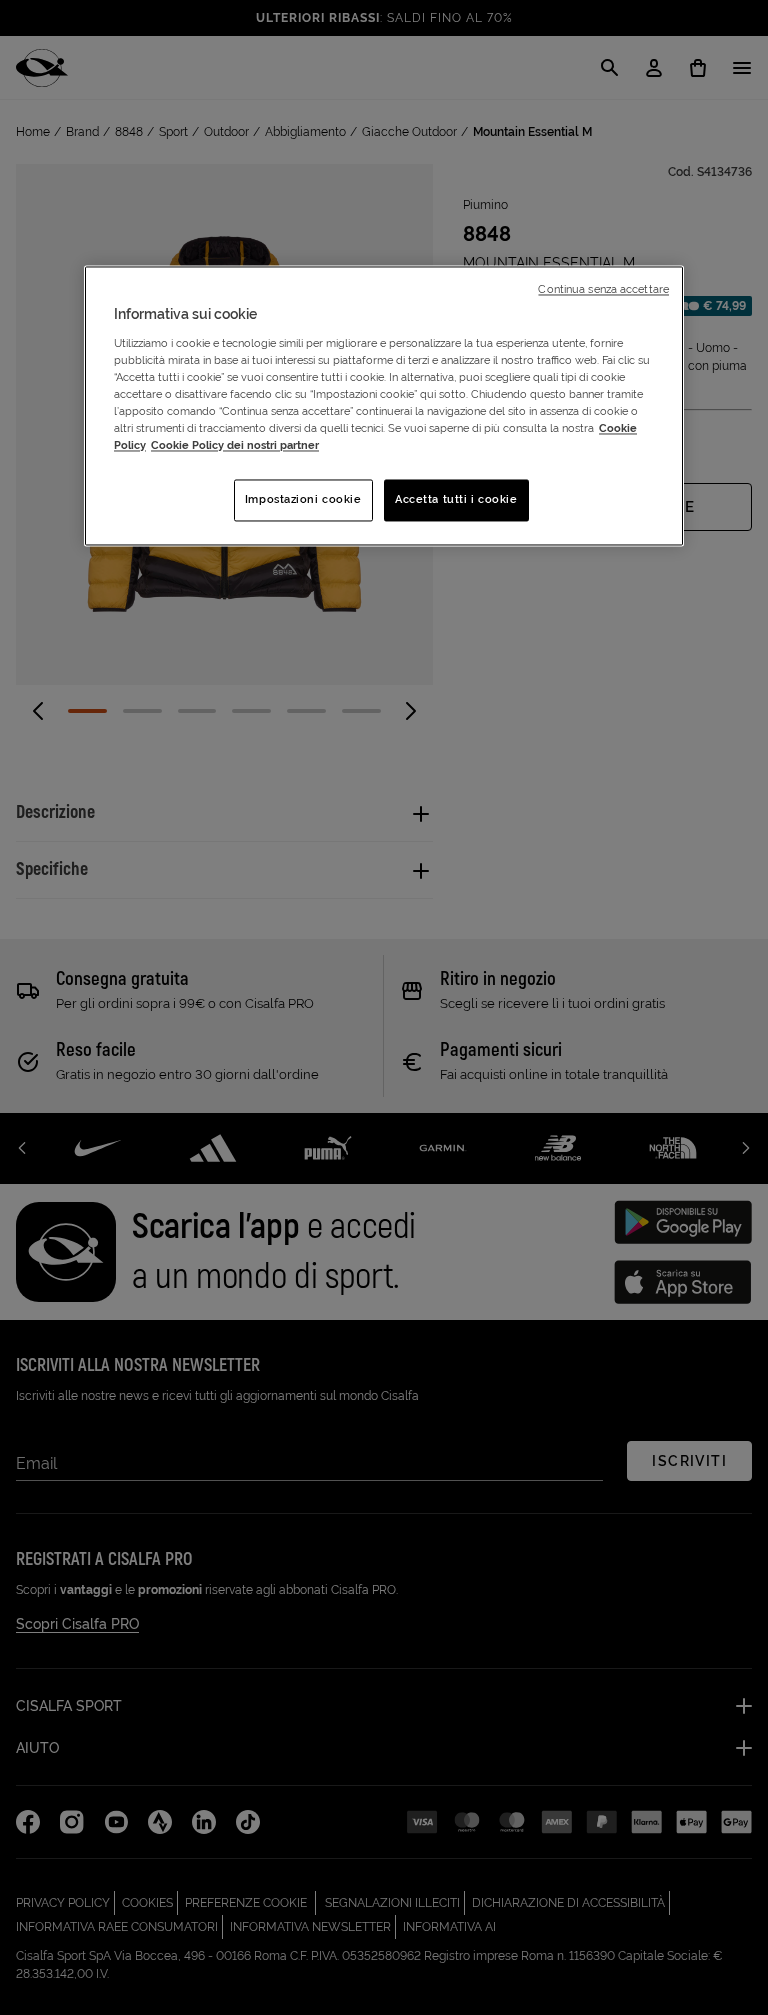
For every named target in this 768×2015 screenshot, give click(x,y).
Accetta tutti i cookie (456, 500)
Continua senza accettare (603, 290)
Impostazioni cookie (303, 500)
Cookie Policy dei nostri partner (235, 446)
